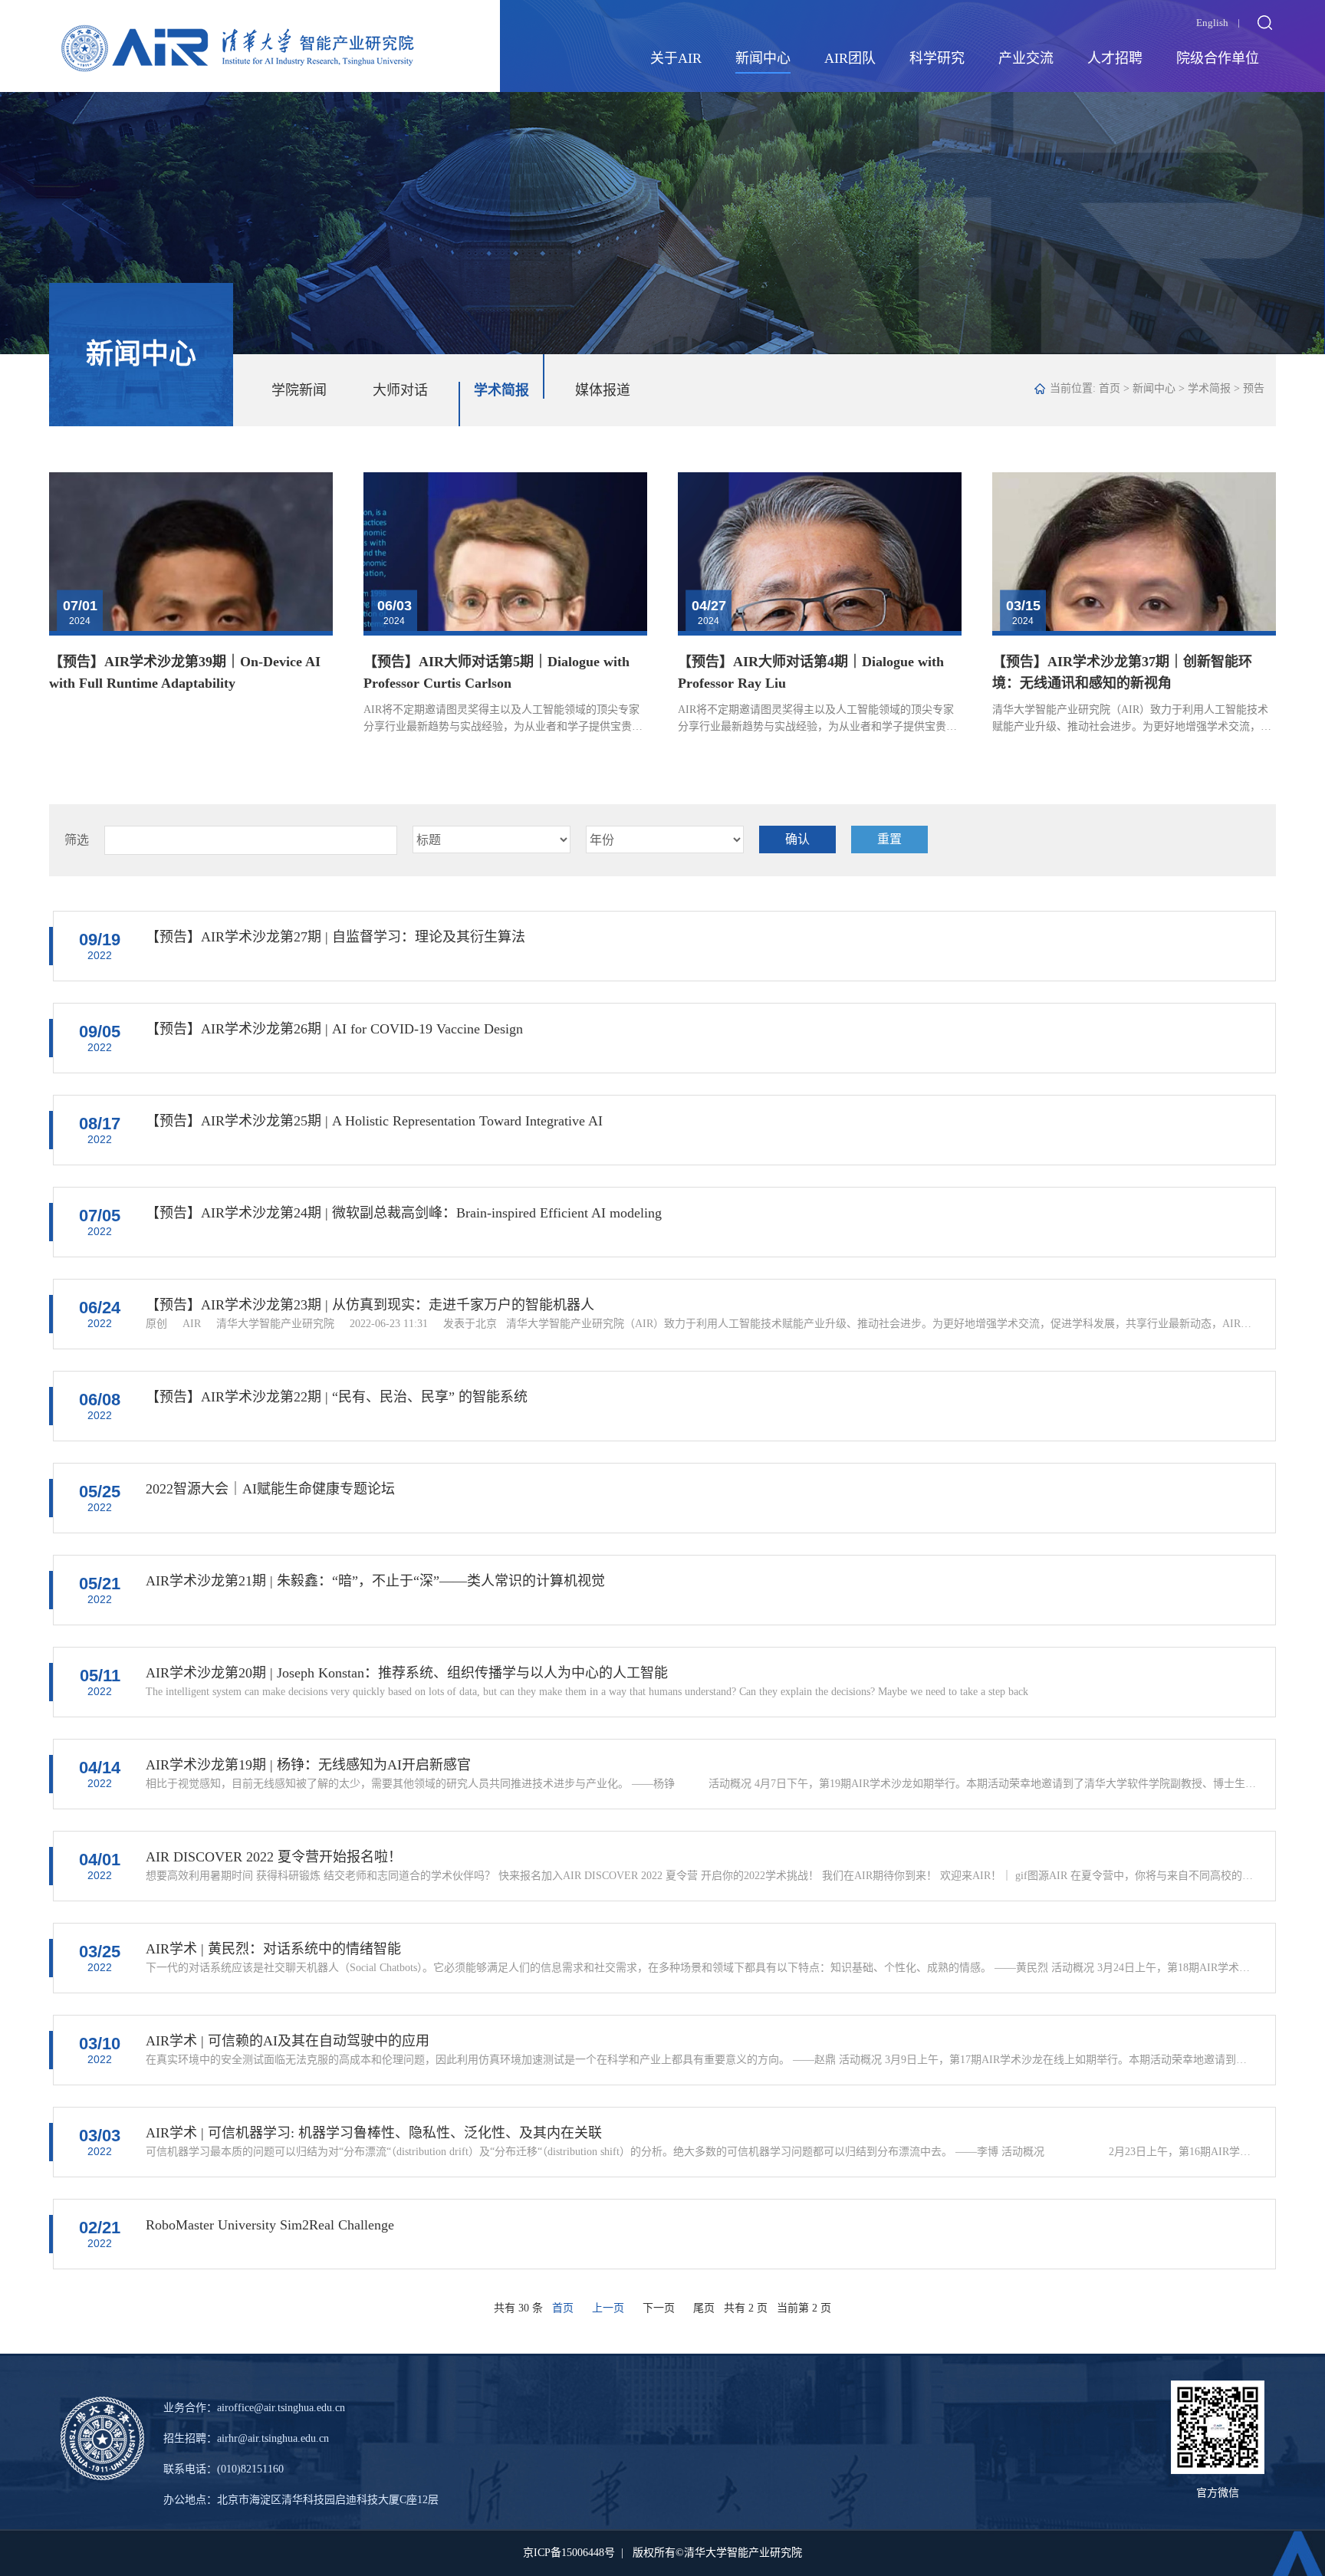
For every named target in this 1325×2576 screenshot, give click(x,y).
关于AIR (676, 58)
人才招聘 (1115, 58)
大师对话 (400, 390)
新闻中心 (763, 58)
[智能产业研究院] (238, 36)
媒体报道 (603, 390)
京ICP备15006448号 (569, 2553)
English (1212, 23)
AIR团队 (850, 58)
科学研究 (937, 58)
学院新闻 (299, 390)
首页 (1110, 388)
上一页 (608, 2308)
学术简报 (501, 390)
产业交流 (1026, 58)
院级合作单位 (1218, 58)
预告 (1254, 388)
